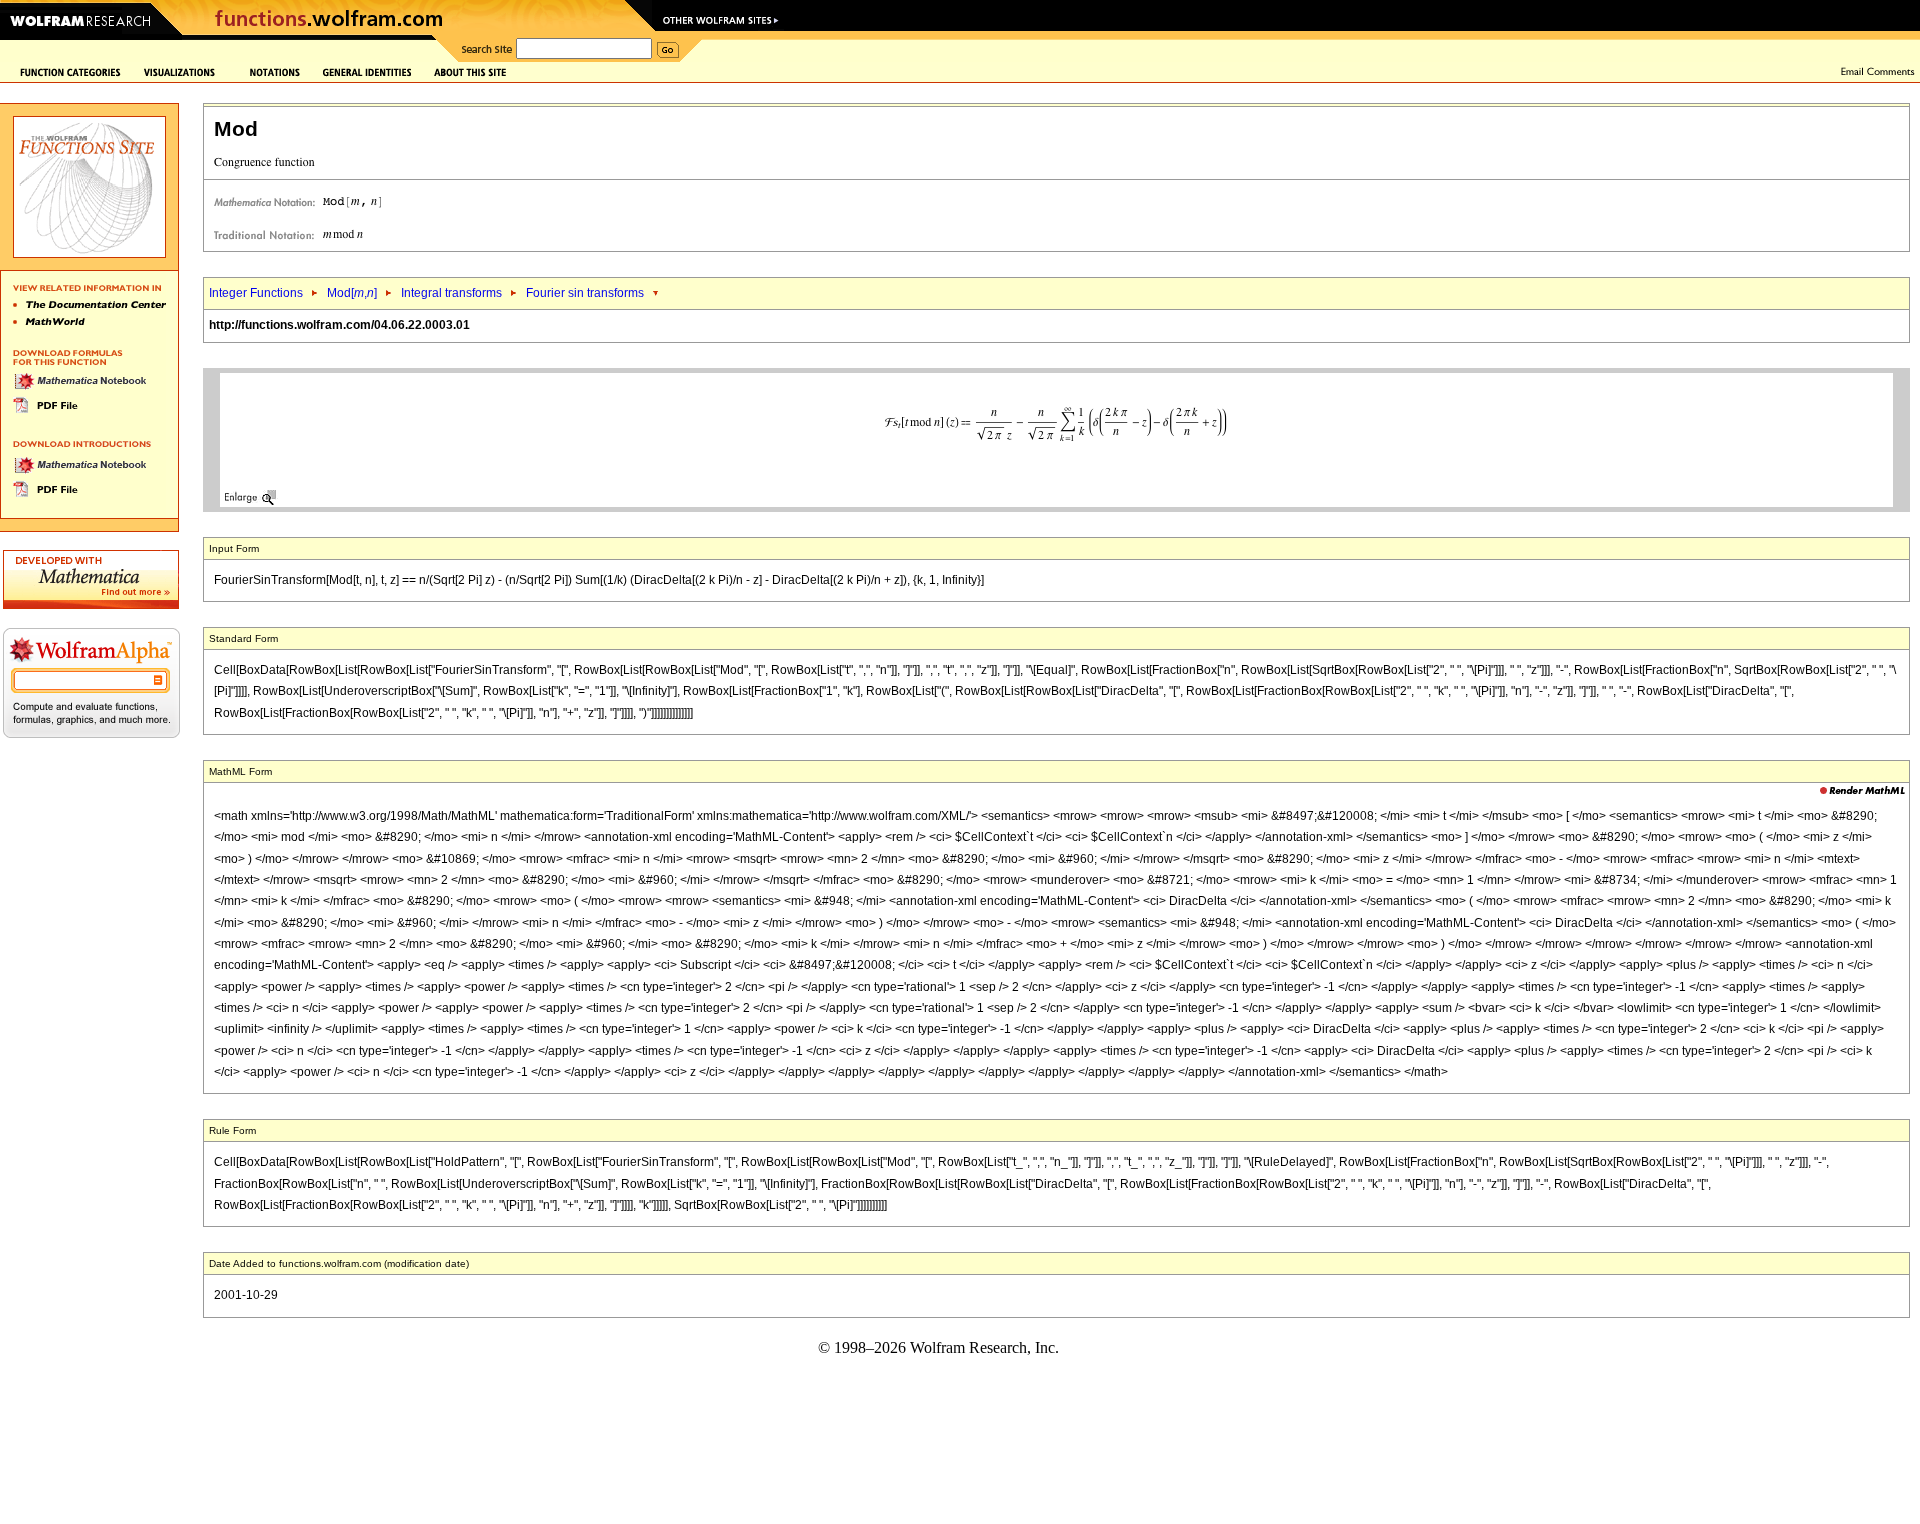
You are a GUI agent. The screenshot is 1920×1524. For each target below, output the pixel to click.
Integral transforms (451, 293)
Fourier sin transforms (585, 293)
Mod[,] (352, 293)
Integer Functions (256, 293)
